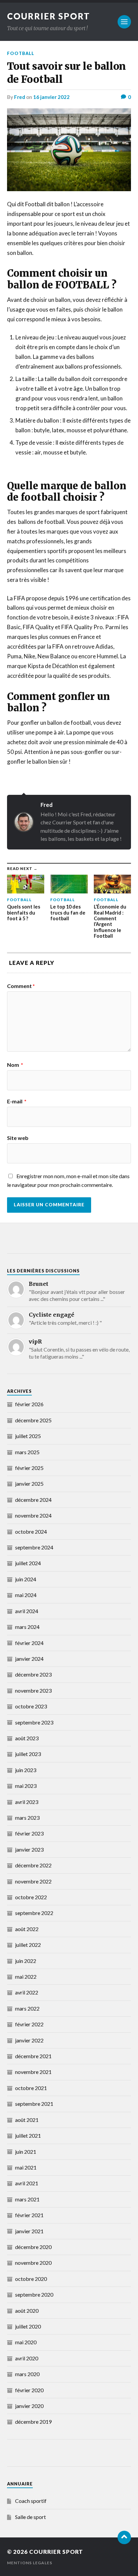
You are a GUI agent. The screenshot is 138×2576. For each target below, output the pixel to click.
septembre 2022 (34, 1913)
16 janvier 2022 (51, 97)
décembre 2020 (33, 2247)
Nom (15, 1065)
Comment (21, 986)
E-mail (17, 1101)
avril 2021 (27, 2183)
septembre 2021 (34, 2104)
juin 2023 (26, 1770)
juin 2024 (26, 1579)
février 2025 (29, 1468)
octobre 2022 (31, 1897)
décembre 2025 (33, 1420)
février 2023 (29, 1833)
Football (21, 53)
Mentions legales (30, 2563)
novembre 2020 (33, 2263)
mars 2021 (27, 2199)
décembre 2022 (33, 1865)
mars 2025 (27, 1452)
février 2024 (29, 1643)
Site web (18, 1138)
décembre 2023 (33, 1674)
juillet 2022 (28, 1945)
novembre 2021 (33, 2072)
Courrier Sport (49, 16)
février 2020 (29, 2390)
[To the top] (124, 2537)
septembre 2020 (34, 2294)
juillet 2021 (28, 2135)
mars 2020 (27, 2374)
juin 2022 (26, 1961)
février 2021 (29, 2215)
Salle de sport (30, 2517)
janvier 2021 (29, 2231)
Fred (20, 97)
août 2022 (27, 1929)
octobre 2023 (31, 1706)
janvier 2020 (29, 2406)
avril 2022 (27, 1992)
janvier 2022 (29, 2040)
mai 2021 (26, 2167)
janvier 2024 (29, 1659)
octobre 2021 (31, 2088)
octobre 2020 (31, 2279)
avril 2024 (27, 1611)
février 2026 (29, 1404)
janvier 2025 (29, 1484)
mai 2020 (26, 2342)
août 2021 (27, 2120)
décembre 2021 (33, 2056)
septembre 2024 (34, 1547)
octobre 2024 (31, 1531)
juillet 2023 (28, 1754)
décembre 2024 (33, 1500)
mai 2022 (26, 1977)
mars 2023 (27, 1818)
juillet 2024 (28, 1563)
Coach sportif (31, 2501)
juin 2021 (26, 2152)
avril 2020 (27, 2358)
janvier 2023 (29, 1849)
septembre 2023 (34, 1722)
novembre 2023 (33, 1690)
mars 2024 (27, 1627)
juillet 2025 (28, 1436)
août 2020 (27, 2311)
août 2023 (27, 1738)
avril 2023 (27, 1802)
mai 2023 (26, 1786)
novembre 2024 (33, 1515)
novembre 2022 (33, 1881)
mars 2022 (27, 2008)
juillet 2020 (28, 2326)
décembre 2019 (33, 2422)
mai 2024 (26, 1595)
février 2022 (29, 2024)
